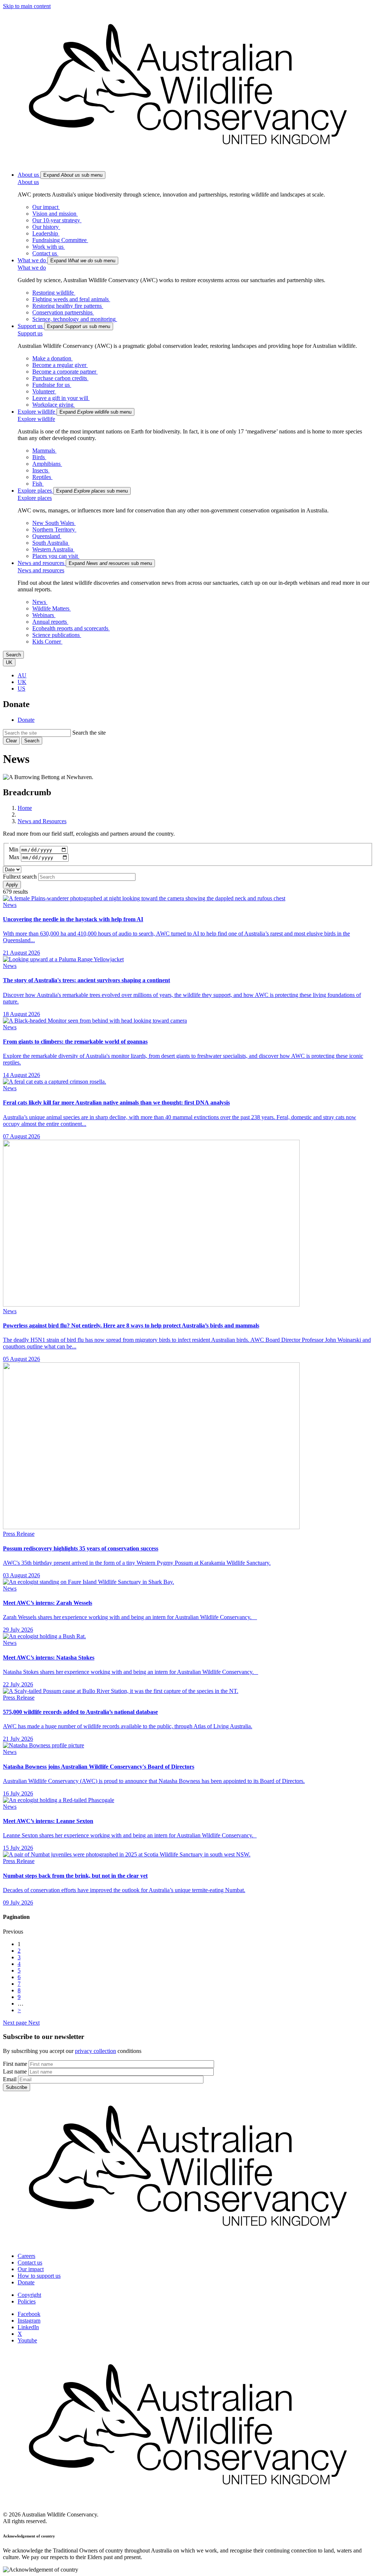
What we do (32, 268)
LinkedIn (28, 2327)
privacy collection (95, 2051)
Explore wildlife (36, 419)
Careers (26, 2256)
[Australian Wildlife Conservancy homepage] (188, 162)
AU (22, 675)
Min (14, 849)
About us (28, 182)
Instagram (29, 2321)
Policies (27, 2301)
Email (10, 2079)
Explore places (35, 498)
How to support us (39, 2276)
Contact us (30, 2262)
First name (15, 2064)
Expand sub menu (73, 175)
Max (14, 857)
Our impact (31, 2269)
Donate (26, 720)
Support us (30, 333)
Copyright (29, 2295)
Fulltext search (20, 877)
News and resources (41, 570)
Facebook (29, 2314)
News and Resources (42, 821)
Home (25, 808)
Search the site (89, 733)
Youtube (27, 2340)
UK (22, 682)
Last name (15, 2071)
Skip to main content (27, 6)
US (21, 689)
